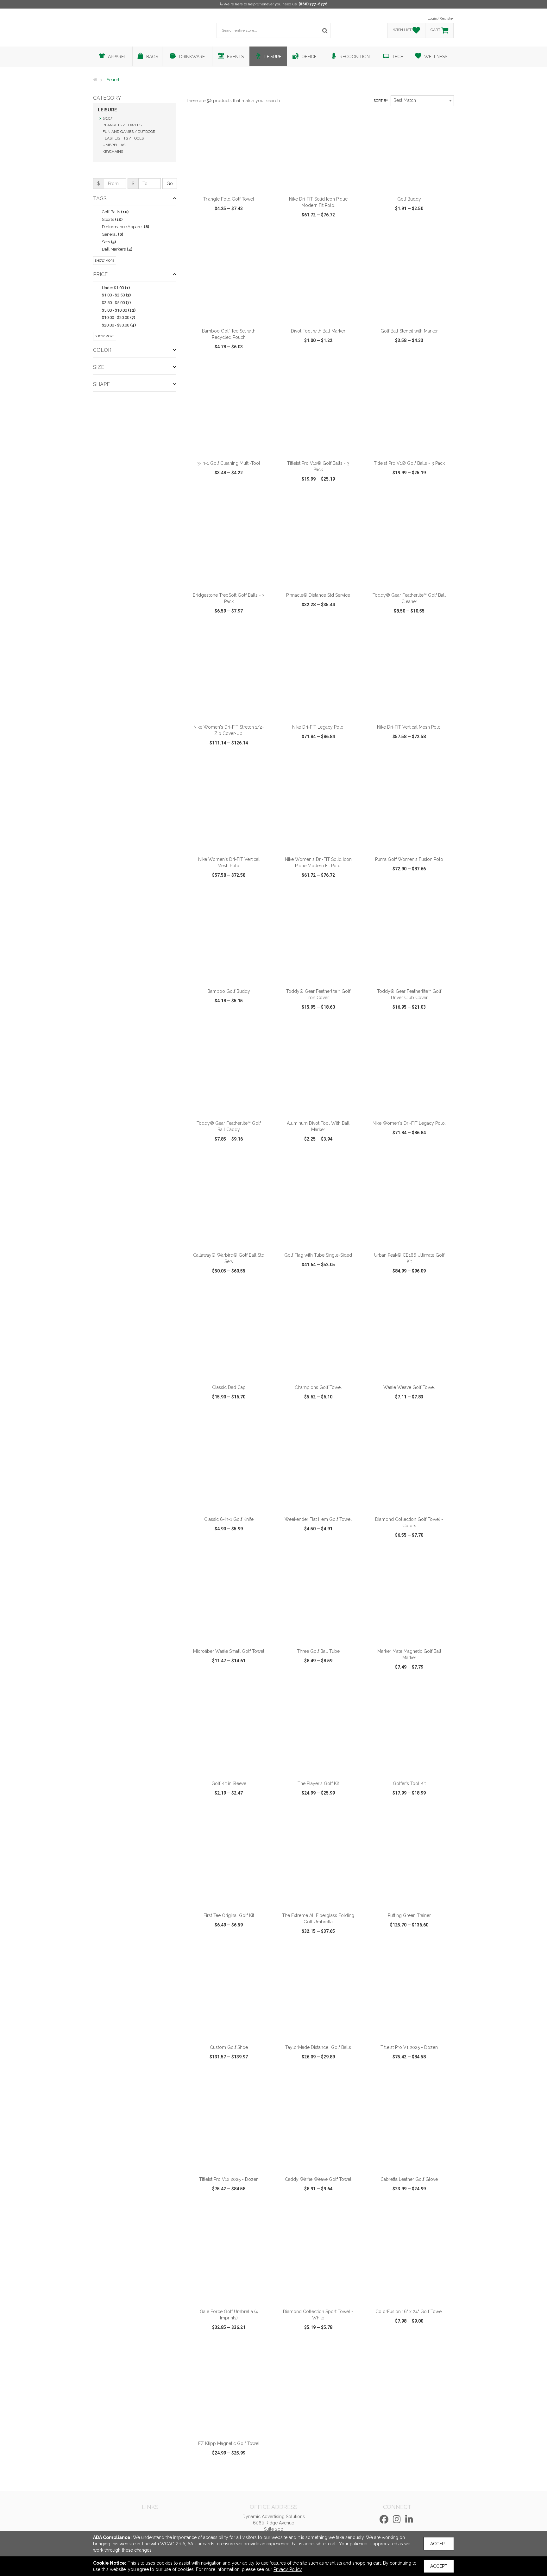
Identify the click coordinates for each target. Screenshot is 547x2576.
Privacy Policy (288, 2569)
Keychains (113, 152)
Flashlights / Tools (123, 138)
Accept (439, 2544)
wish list (238, 233)
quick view (205, 233)
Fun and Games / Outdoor (129, 132)
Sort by (381, 101)
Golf (108, 118)
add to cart (232, 184)
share (263, 233)
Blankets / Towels (122, 125)
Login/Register (441, 18)
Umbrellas (114, 145)
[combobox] (422, 101)
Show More (105, 261)
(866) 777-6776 (313, 4)
